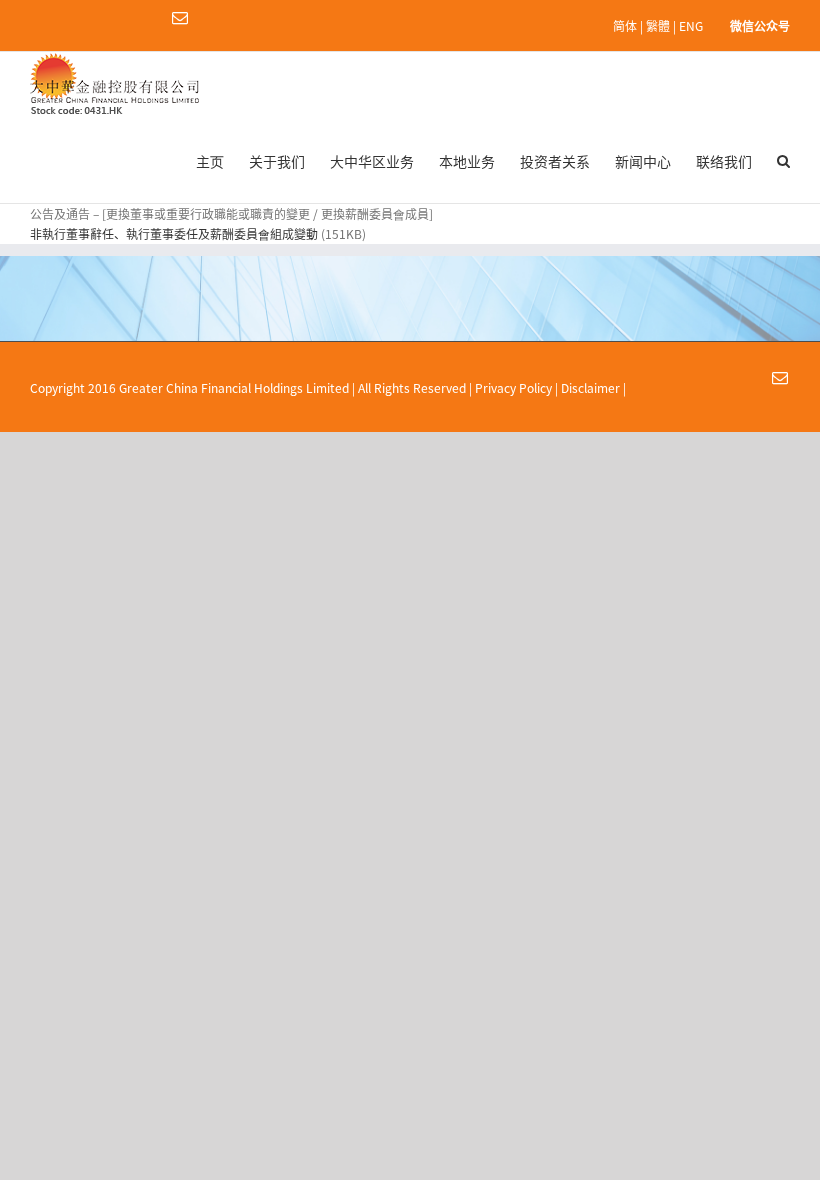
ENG (691, 26)
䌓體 (658, 26)
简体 (625, 26)
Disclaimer (590, 388)
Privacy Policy (513, 388)
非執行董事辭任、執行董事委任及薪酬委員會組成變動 (175, 234)
